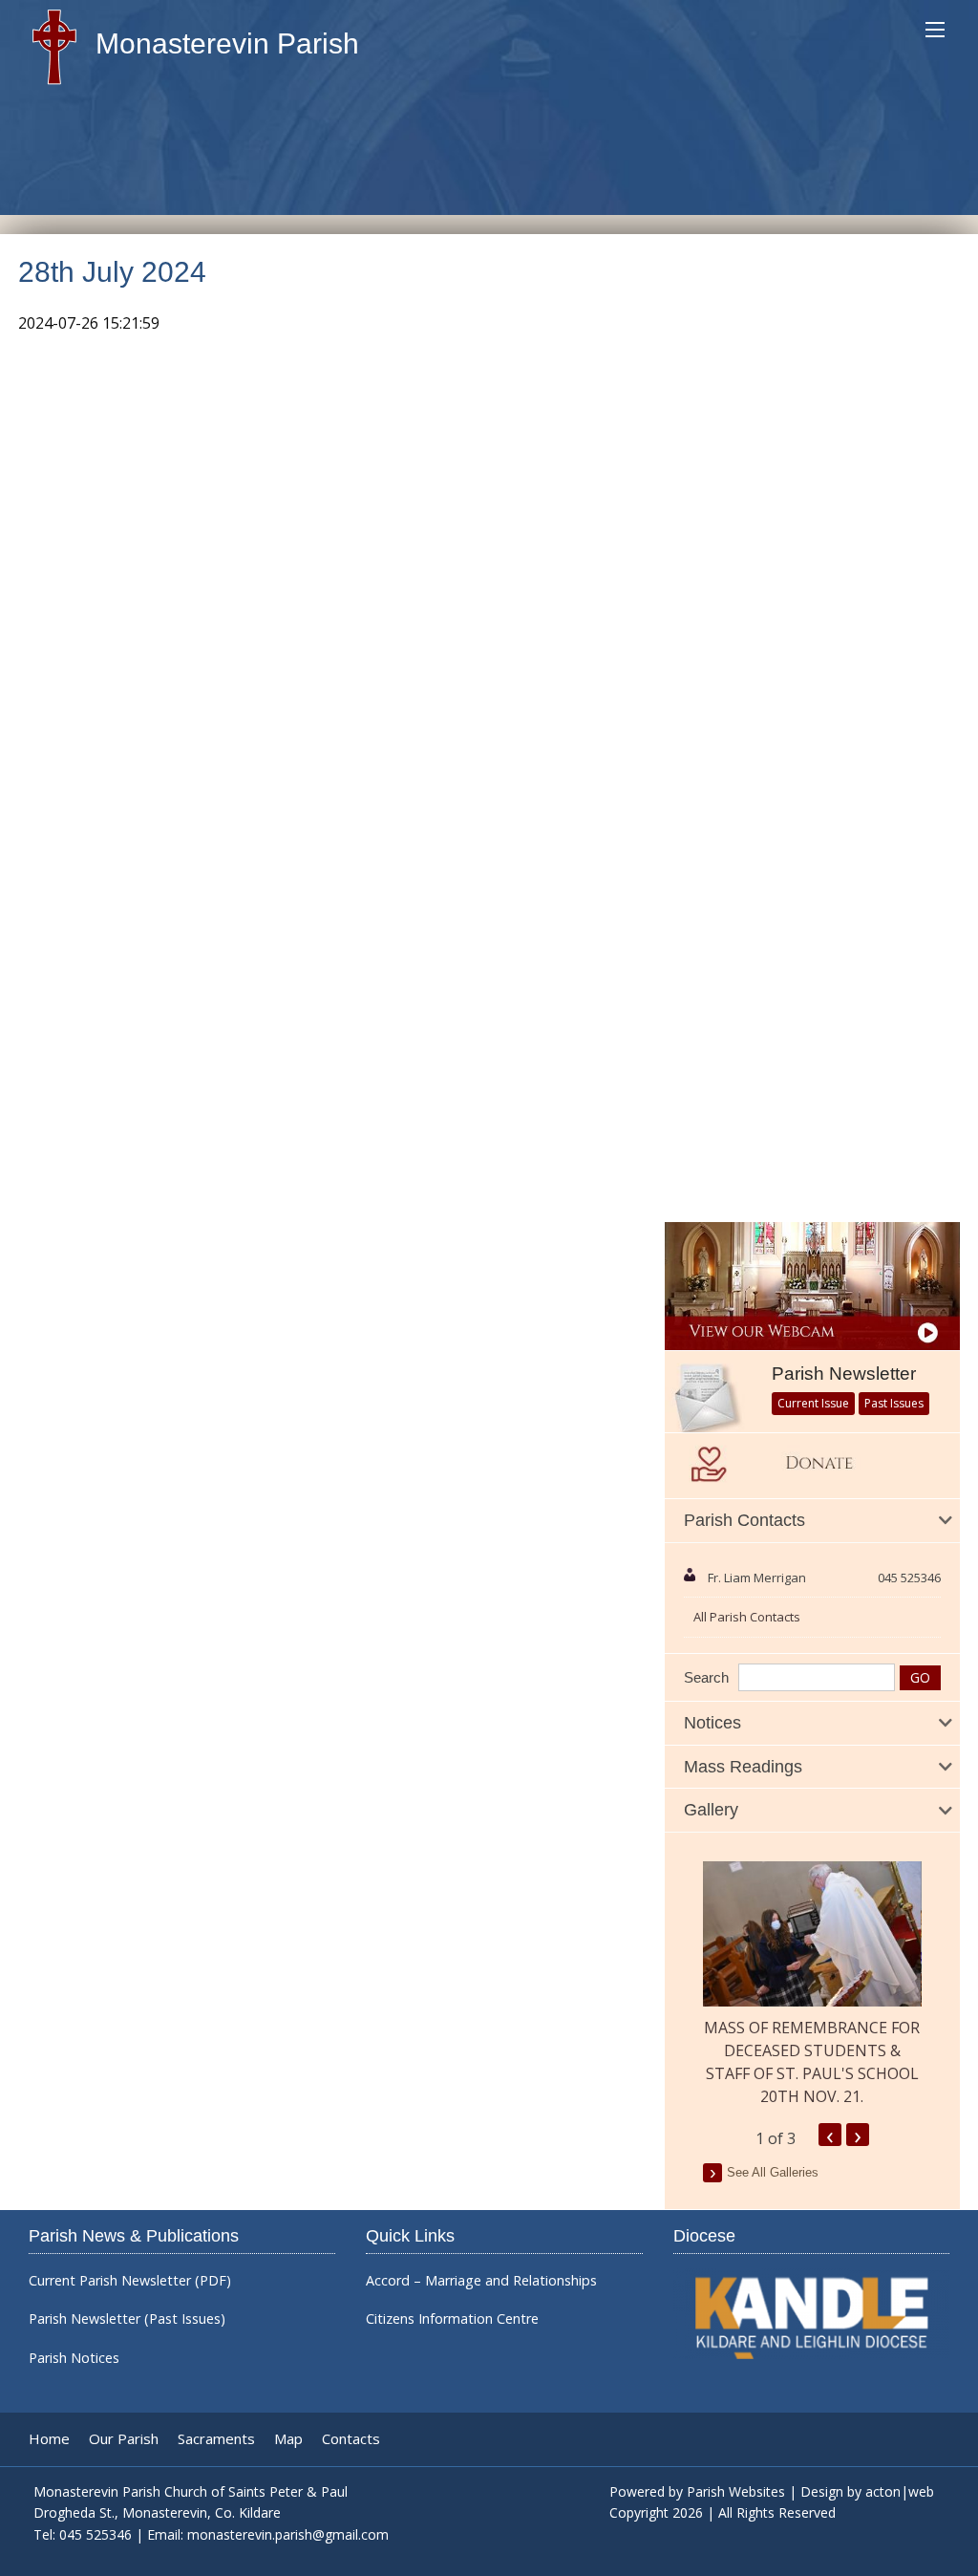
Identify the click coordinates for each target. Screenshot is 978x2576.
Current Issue (813, 1403)
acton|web (900, 2491)
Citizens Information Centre (452, 2319)
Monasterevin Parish (223, 43)
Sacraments (216, 2439)
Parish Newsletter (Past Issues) (127, 2319)
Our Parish (124, 2439)
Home (49, 2439)
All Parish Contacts (747, 1617)
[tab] (812, 1521)
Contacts (351, 2439)
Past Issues (894, 1403)
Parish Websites (736, 2491)
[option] (812, 1985)
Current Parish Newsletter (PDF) (130, 2281)
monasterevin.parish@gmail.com (288, 2534)
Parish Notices (74, 2358)
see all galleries (773, 2172)
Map (288, 2439)
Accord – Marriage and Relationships (481, 2281)
